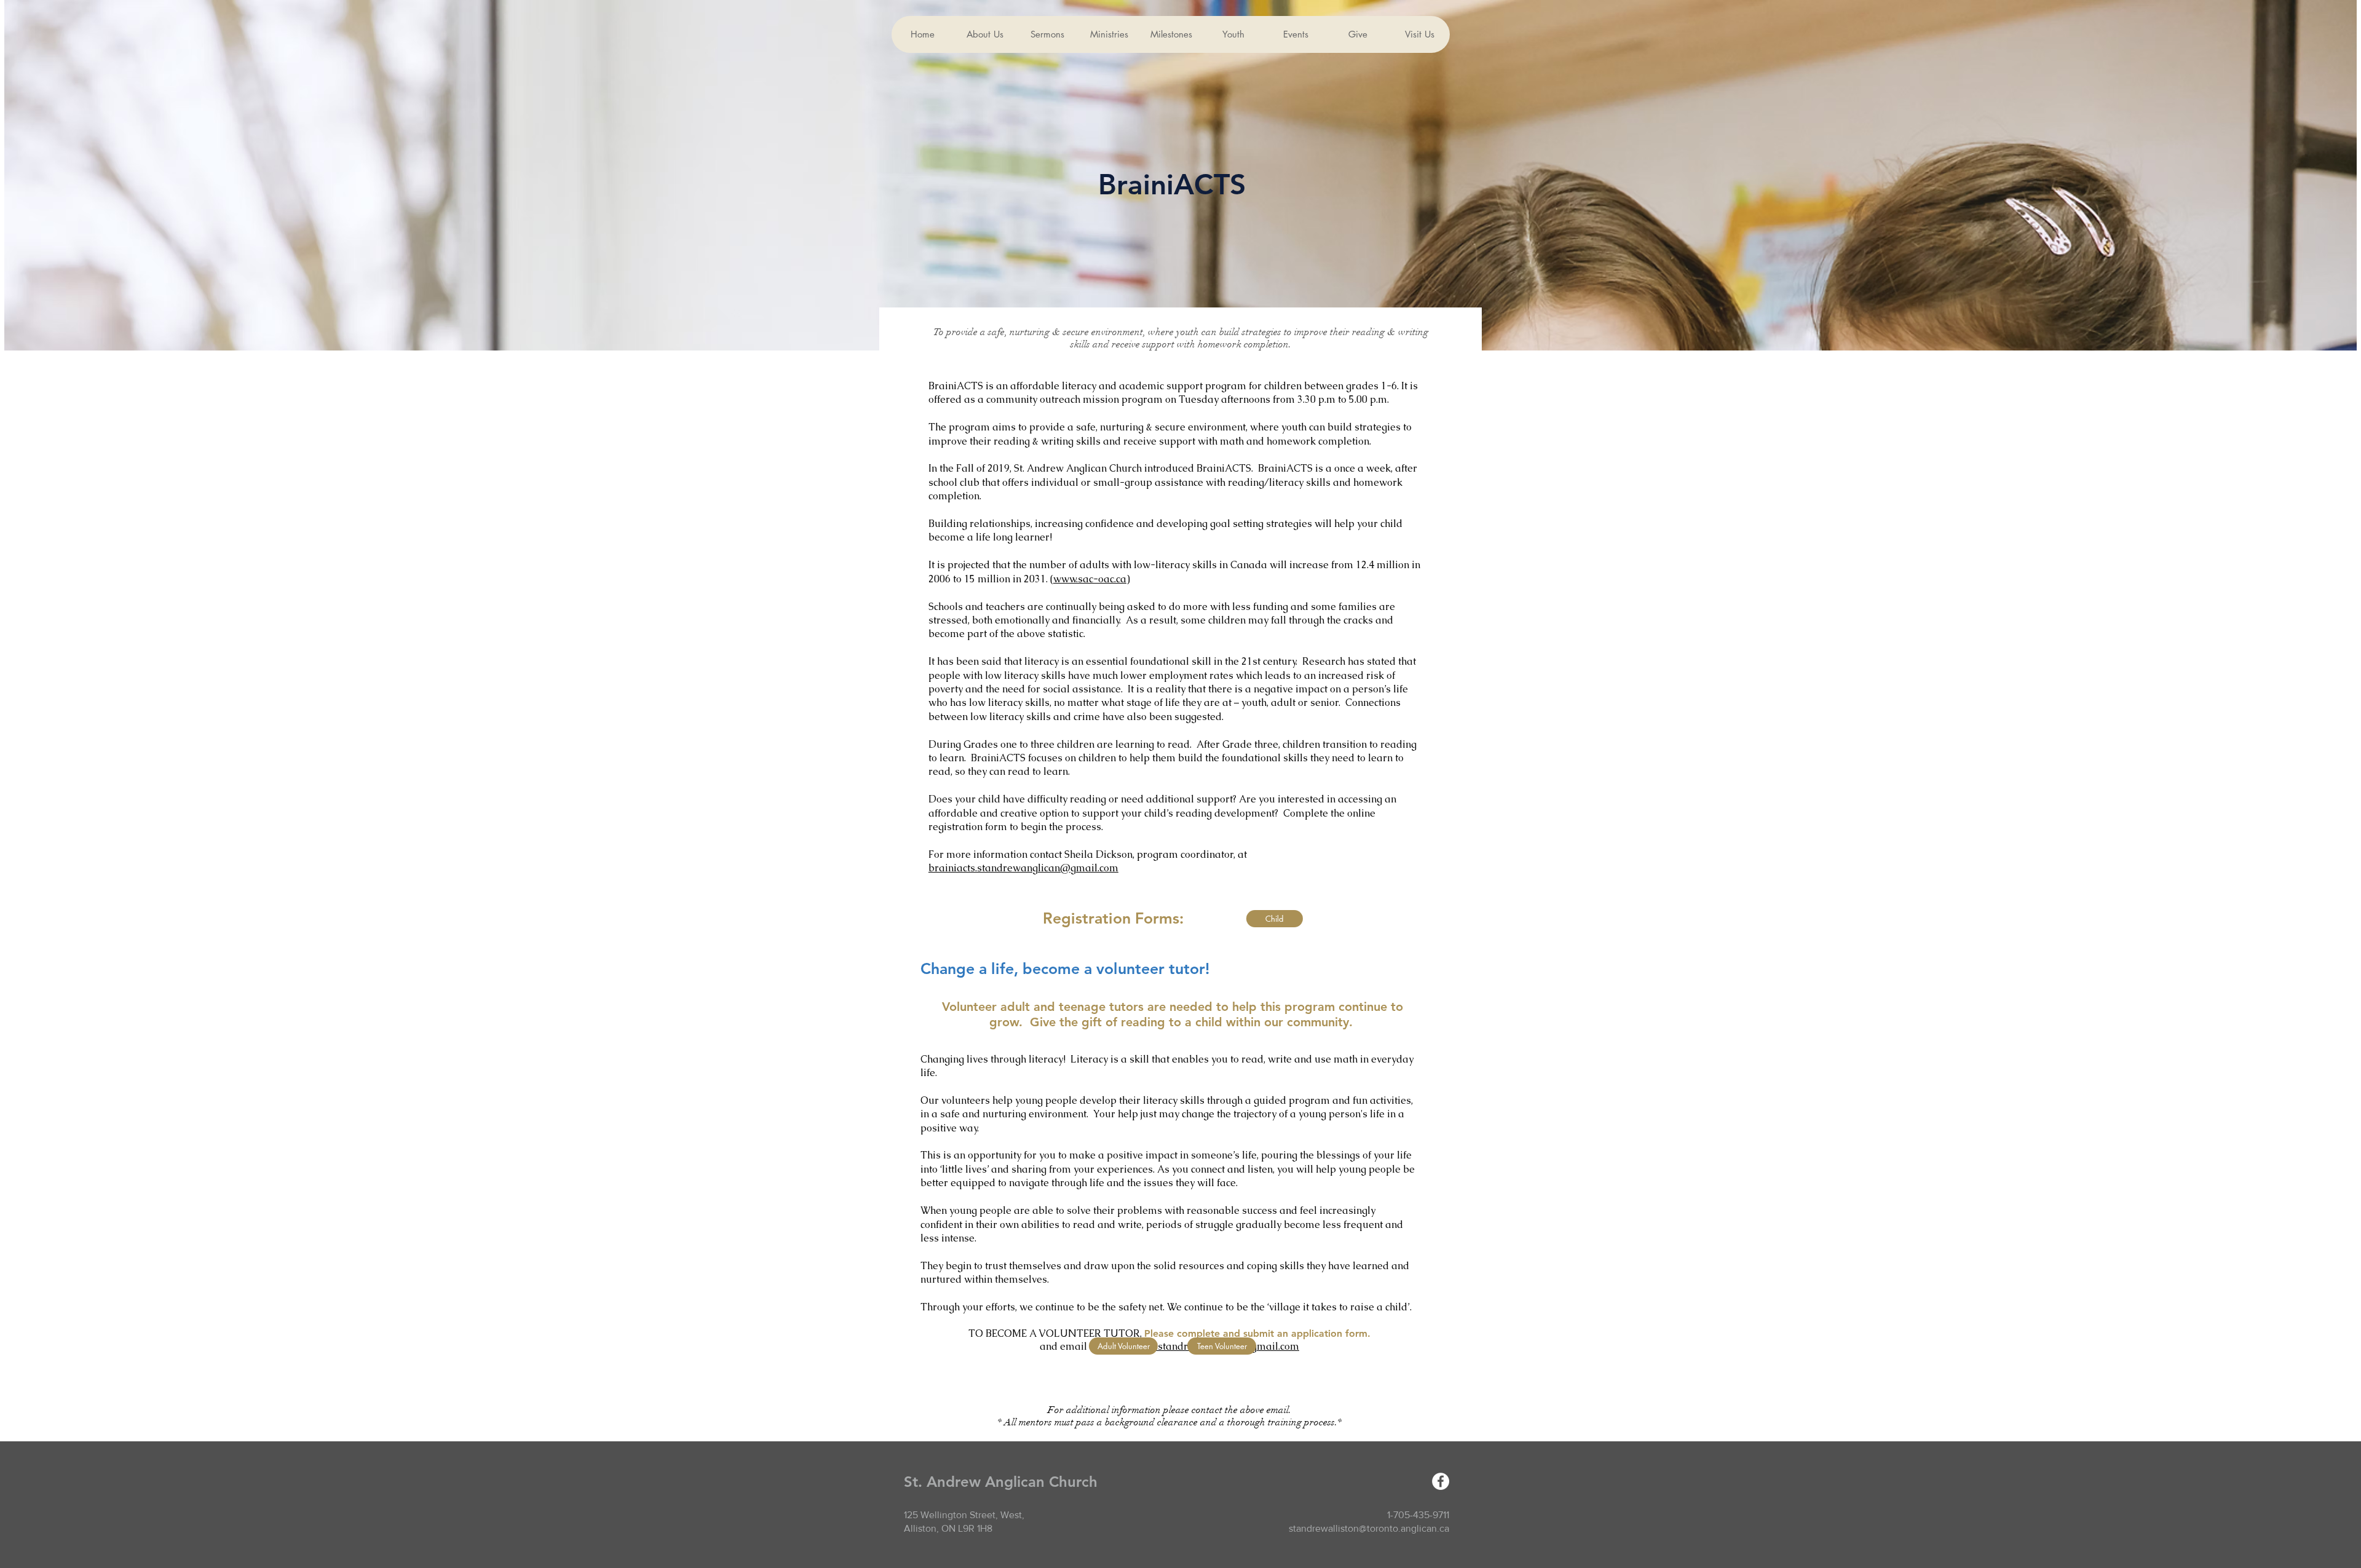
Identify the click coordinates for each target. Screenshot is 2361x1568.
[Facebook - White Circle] (1441, 1481)
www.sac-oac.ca (1090, 579)
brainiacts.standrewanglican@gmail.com (1023, 868)
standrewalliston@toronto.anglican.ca (1369, 1528)
